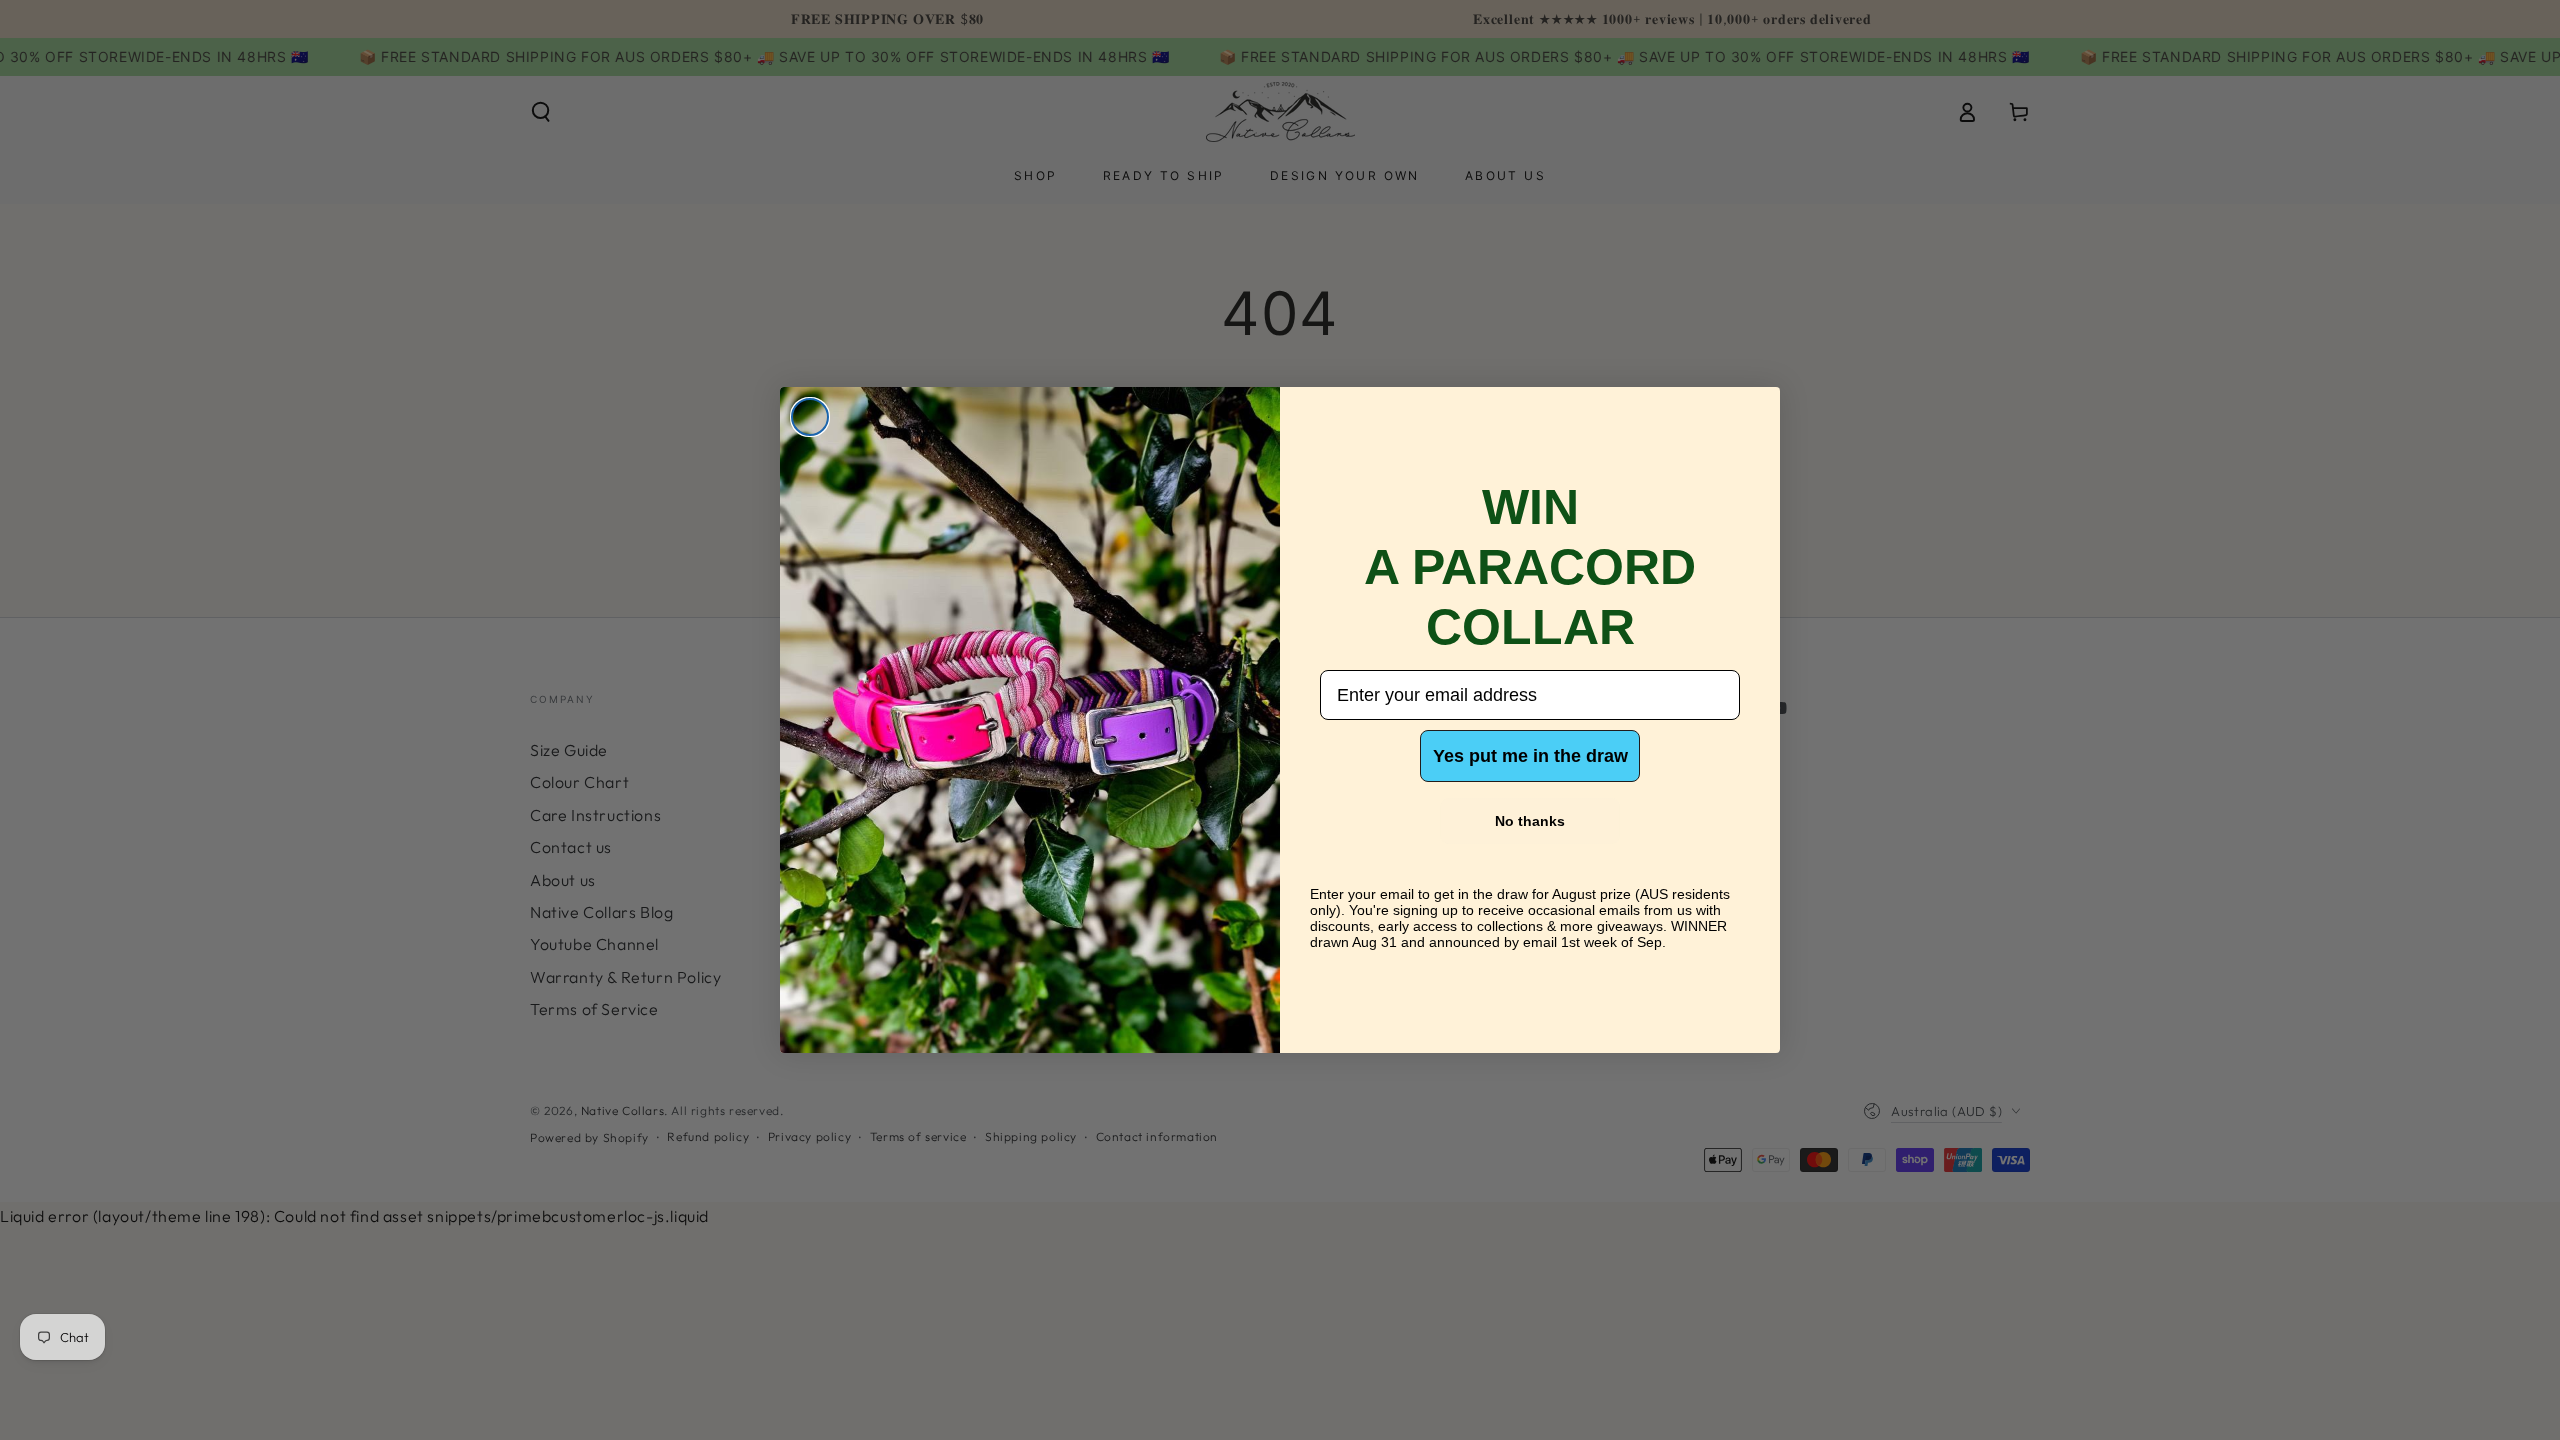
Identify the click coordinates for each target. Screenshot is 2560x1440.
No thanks (1530, 821)
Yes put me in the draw (1530, 756)
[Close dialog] (810, 417)
